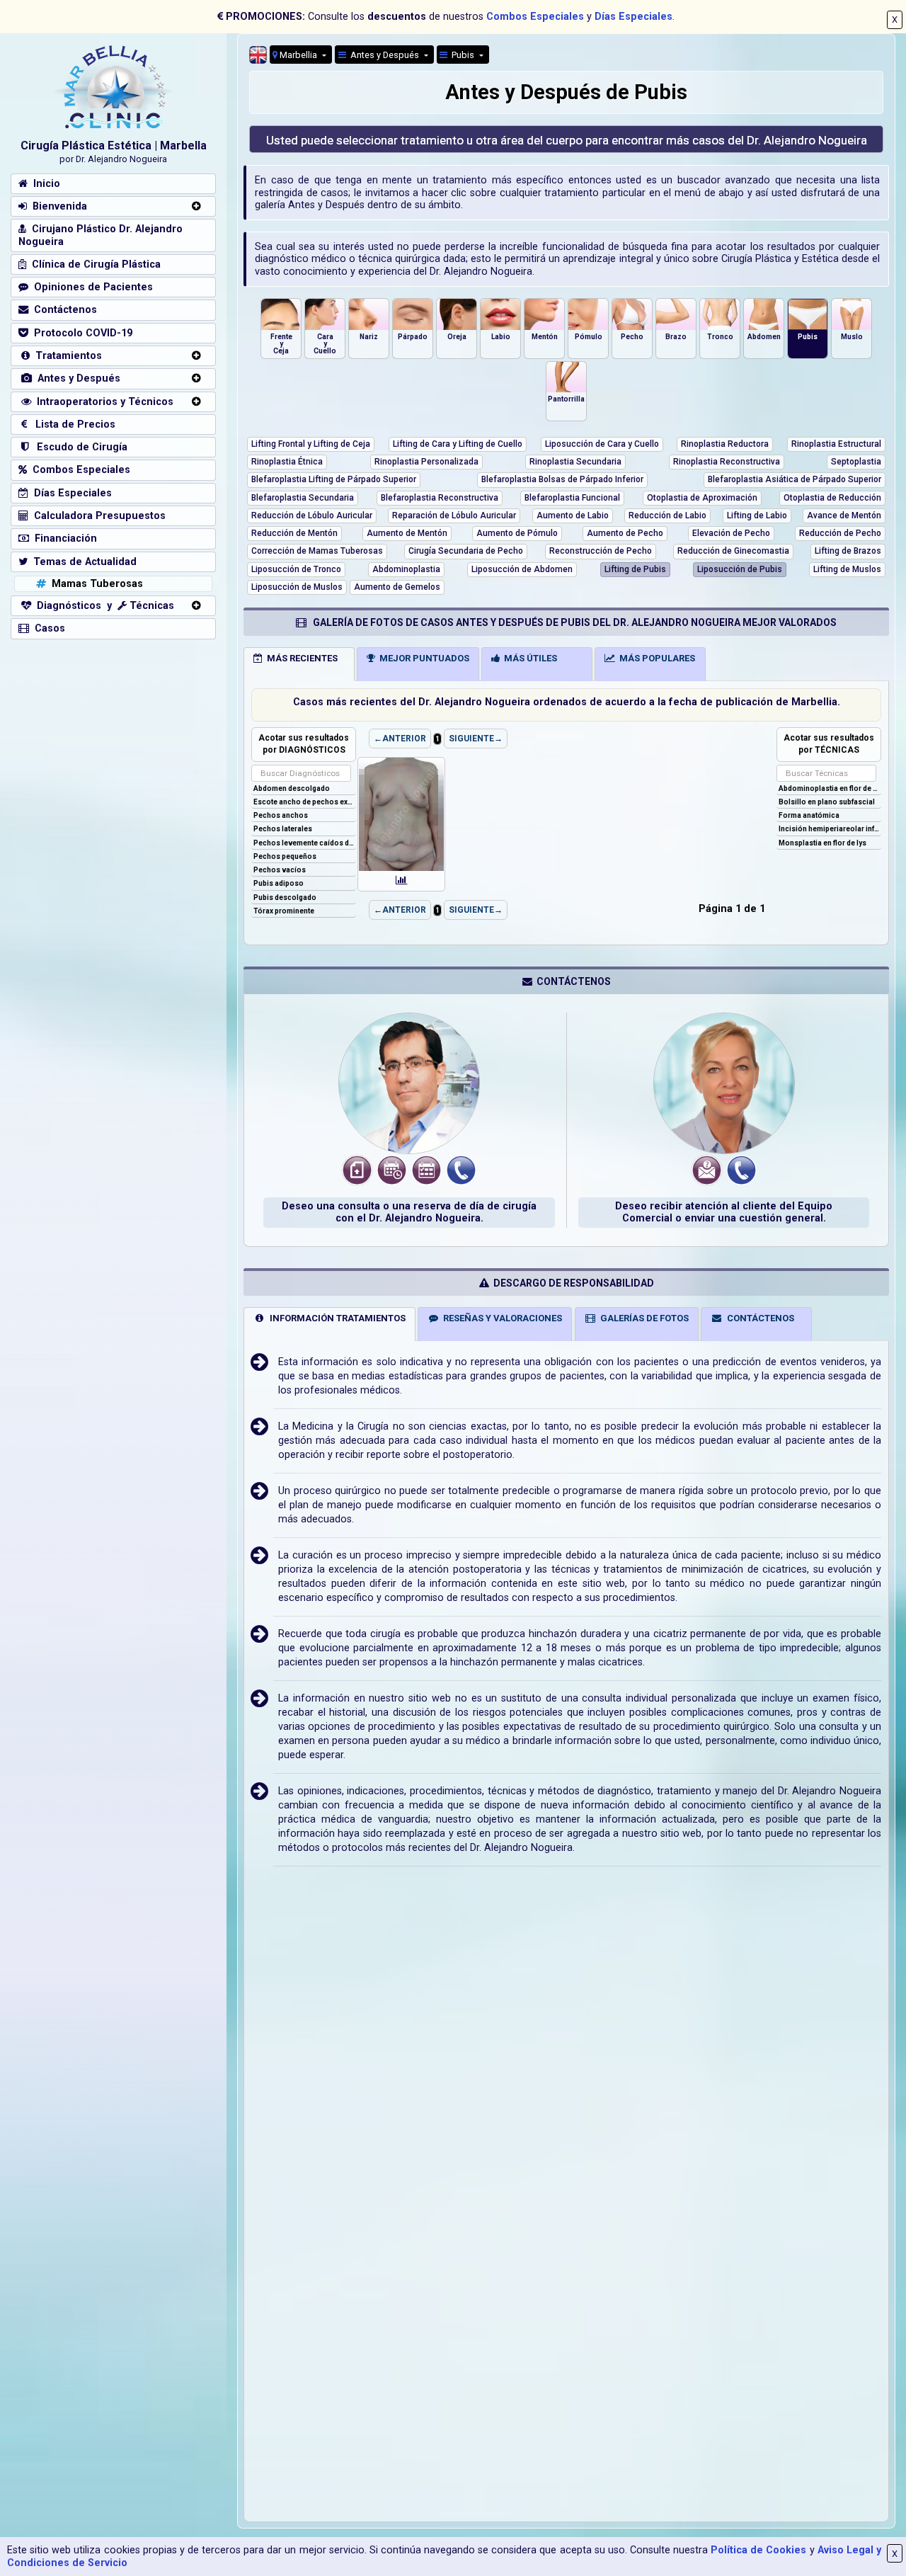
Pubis (462, 55)
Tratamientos (66, 356)
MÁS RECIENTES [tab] (300, 658)
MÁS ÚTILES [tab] (528, 658)
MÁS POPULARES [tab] (655, 658)
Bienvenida (57, 206)
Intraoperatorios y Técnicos (102, 402)
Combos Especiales (535, 17)
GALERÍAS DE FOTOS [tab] (642, 1318)
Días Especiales (633, 17)
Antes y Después (76, 378)
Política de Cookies (758, 2550)
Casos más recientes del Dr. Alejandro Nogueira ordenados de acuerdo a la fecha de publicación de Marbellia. (567, 702)
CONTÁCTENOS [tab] (758, 1318)
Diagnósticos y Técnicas (103, 606)
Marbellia (298, 55)
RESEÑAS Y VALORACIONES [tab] (500, 1318)
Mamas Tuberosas (94, 584)
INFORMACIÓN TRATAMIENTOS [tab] (336, 1318)
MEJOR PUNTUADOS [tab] (422, 658)
